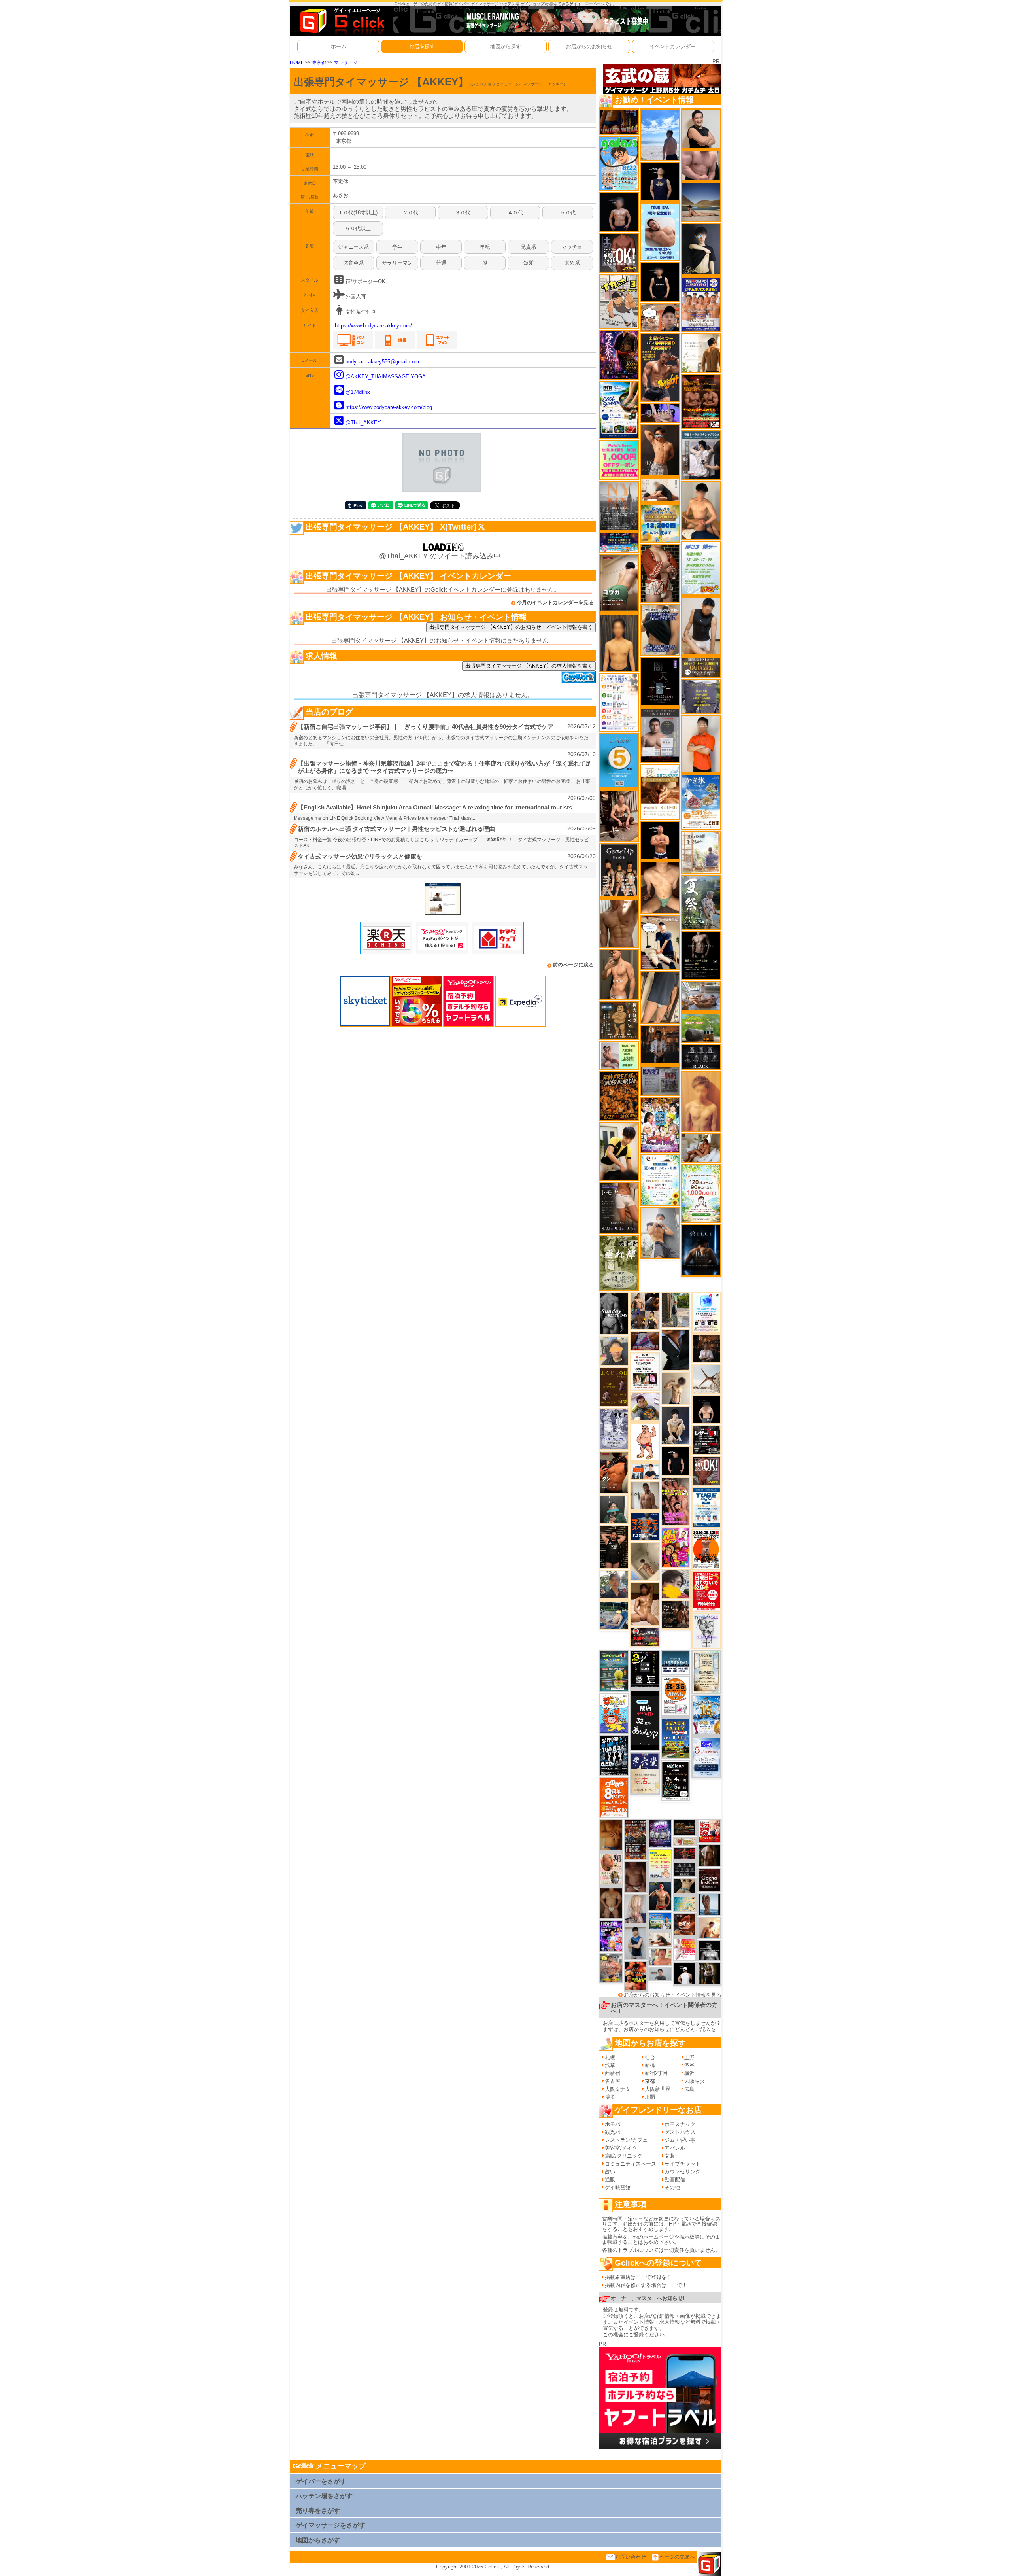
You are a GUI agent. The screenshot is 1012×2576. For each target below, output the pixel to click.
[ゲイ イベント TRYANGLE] (706, 1631)
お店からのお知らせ (589, 46)
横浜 (689, 2073)
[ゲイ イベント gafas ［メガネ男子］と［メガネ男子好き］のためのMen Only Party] (619, 163)
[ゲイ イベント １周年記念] (660, 997)
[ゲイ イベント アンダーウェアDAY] (701, 1057)
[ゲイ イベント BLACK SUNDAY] (614, 1313)
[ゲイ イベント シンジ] (660, 450)
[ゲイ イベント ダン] (614, 1472)
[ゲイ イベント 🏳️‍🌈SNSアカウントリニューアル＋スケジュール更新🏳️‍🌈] (701, 353)
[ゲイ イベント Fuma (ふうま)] (660, 181)
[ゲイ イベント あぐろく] (685, 1949)
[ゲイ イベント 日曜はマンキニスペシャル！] (645, 1526)
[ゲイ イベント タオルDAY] (685, 1869)
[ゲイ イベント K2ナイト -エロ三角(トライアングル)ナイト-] (685, 1853)
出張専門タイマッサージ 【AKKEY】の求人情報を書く (529, 666)
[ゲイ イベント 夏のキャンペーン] (701, 1193)
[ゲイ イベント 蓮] (709, 1973)
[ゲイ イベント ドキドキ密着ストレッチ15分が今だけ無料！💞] (701, 955)
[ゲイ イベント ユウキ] (701, 1101)
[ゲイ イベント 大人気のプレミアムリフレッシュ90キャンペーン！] (660, 412)
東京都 (319, 62)
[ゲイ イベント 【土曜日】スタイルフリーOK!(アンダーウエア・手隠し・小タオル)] (619, 252)
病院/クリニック (624, 2156)
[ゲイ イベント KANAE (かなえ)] (660, 282)
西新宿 (613, 2073)
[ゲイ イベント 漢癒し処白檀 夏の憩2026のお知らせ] (701, 852)
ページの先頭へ (677, 2557)
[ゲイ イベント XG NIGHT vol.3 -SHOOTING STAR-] (706, 1312)
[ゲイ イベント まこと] (675, 1388)
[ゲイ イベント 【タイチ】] (619, 923)
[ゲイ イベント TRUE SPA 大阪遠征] (619, 1056)
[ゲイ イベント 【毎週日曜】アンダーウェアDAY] (645, 1341)
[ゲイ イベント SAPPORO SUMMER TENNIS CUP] (614, 1755)
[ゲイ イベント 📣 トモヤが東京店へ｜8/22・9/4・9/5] (619, 1208)
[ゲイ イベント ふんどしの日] (614, 1387)
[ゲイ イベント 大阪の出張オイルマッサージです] (660, 1232)
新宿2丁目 (656, 2073)
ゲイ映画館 (618, 2187)
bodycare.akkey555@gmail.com (382, 362)
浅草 (610, 2065)
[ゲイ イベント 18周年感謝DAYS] (675, 1662)
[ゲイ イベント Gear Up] (619, 870)
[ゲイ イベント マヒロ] (614, 1350)
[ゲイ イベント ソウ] (614, 1509)
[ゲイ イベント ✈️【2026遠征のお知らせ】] (619, 702)
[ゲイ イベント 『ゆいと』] (675, 1425)
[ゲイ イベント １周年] (675, 1780)
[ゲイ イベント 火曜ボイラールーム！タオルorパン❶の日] (636, 1976)
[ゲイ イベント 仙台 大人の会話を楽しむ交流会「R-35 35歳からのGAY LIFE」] (675, 1696)
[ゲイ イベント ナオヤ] (619, 974)
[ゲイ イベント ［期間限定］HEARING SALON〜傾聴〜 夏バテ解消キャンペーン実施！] (619, 1151)
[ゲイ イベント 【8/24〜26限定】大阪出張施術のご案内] (660, 1939)
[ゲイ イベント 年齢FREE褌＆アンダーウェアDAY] (619, 1096)
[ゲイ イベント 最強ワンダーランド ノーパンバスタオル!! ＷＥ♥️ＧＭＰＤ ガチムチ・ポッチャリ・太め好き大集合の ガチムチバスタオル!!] (701, 304)
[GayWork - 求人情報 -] (578, 676)
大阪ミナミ (618, 2089)
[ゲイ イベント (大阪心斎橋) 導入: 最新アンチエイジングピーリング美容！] (660, 735)
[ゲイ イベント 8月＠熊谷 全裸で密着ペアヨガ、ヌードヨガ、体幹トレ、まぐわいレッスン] (701, 202)
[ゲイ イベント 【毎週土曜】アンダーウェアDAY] (619, 121)
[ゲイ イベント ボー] (675, 1310)
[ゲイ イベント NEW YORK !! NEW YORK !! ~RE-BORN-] (619, 506)
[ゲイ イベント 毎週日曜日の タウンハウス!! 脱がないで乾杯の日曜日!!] (706, 1591)
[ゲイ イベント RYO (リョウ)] (660, 840)
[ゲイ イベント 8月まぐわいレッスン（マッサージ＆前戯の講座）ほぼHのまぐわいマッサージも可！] (701, 996)
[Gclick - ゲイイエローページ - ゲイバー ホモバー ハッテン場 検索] (341, 21)
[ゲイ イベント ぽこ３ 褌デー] (701, 568)
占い (610, 2172)
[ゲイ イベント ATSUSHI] (660, 134)
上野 (689, 2057)
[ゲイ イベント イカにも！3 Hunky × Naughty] (619, 301)
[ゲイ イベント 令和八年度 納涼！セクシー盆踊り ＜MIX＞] (660, 1124)
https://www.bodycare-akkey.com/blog (389, 407)
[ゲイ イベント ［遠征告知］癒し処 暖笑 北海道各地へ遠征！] (701, 510)
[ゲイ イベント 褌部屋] (660, 1080)
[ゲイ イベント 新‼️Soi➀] (611, 1968)
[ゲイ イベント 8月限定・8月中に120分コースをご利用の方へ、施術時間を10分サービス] (660, 1179)
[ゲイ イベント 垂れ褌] (619, 1262)
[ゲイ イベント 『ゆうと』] (701, 249)
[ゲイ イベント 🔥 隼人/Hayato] (685, 1886)
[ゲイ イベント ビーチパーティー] (675, 1738)
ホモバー (615, 2124)
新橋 (650, 2065)
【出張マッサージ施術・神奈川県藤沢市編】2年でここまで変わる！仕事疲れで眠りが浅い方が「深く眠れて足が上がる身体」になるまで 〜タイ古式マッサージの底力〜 (445, 767)
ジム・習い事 (680, 2140)
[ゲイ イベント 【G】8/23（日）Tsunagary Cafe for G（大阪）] (645, 1471)
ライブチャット (683, 2164)
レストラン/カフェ (626, 2140)
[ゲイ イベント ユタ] (645, 1495)
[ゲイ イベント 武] (706, 1348)
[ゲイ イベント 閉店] (706, 1672)
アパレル (675, 2148)
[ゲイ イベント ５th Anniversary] (706, 1757)
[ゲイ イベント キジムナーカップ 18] (614, 1671)
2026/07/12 (582, 726)
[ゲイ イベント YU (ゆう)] (619, 212)
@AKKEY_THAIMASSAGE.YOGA (386, 377)
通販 (610, 2180)
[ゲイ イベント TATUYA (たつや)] (676, 1461)
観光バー (615, 2132)
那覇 (650, 2097)
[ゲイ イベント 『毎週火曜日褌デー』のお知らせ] (611, 1869)
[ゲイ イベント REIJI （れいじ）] (685, 1973)
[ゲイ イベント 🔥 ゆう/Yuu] (660, 573)
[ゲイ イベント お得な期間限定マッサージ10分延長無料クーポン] (660, 317)
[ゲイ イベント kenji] (675, 1349)
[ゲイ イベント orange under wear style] (706, 1549)
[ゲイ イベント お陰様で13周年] (701, 1027)
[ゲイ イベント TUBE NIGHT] (706, 1507)
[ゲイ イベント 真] (709, 1855)
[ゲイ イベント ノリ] (645, 1603)
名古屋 (613, 2081)
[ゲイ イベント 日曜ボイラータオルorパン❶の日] (675, 1501)
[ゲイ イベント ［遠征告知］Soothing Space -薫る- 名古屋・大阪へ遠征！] (636, 1942)
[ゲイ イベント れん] (636, 1909)
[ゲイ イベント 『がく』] (660, 1896)
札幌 (610, 2057)
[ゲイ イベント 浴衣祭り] (619, 355)
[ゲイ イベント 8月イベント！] (619, 542)
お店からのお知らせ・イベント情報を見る (673, 1995)
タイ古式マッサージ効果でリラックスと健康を (360, 856)
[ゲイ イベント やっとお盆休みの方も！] (701, 401)
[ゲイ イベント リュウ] (619, 642)
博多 (610, 2097)
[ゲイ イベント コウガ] (619, 583)
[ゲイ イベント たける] (611, 1835)
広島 (689, 2089)
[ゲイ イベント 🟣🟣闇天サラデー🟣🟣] (660, 682)
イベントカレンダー (673, 46)
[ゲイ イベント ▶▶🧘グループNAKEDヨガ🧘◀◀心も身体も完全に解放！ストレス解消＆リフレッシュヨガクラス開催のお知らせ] (676, 1614)
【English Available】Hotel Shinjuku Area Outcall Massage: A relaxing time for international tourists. (436, 807)
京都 (650, 2081)
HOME (297, 62)
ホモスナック (680, 2124)
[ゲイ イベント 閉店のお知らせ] (645, 1720)
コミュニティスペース (631, 2164)
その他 (672, 2187)
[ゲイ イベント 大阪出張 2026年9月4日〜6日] (685, 1924)
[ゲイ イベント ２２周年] (614, 1713)
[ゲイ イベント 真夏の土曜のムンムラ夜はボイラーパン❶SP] (660, 367)
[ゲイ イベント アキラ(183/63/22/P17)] (614, 1584)
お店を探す (422, 46)
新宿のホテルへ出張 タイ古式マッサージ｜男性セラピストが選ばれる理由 (396, 829)
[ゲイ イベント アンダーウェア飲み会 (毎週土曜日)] (701, 695)
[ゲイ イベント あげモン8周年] (614, 1797)
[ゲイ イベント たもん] (636, 1876)
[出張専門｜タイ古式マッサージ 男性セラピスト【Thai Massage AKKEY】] (443, 898)
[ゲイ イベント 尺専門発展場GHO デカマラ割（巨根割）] (709, 1830)
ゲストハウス (680, 2132)
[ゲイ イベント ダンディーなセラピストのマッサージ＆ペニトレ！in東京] (709, 1904)
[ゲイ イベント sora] (660, 887)
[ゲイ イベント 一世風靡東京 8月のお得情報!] (660, 630)
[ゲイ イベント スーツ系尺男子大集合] (685, 1828)
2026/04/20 (582, 856)
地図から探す (506, 46)
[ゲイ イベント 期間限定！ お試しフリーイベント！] (701, 667)
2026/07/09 (582, 798)
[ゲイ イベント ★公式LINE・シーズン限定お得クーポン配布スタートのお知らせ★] (619, 460)
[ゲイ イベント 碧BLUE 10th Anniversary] (701, 1250)
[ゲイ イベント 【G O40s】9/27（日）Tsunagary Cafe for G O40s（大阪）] (660, 1974)
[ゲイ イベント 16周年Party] (706, 1715)
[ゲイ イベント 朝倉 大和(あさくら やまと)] (701, 165)
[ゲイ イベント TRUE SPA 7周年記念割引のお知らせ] (660, 232)
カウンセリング (683, 2172)
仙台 (650, 2057)
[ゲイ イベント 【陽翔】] (645, 1310)
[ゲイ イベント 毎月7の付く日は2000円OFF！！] (685, 1841)
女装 (670, 2156)
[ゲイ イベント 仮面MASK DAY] (709, 1950)
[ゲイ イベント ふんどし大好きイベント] (619, 1020)
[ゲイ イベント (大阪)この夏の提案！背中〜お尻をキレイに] (701, 455)
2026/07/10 (582, 754)
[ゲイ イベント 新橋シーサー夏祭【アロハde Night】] (701, 902)
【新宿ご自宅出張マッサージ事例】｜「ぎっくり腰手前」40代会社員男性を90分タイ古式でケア (426, 727)
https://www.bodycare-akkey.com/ (373, 326)
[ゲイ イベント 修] (660, 1044)
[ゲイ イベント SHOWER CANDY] (660, 1833)
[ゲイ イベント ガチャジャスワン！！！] (709, 1879)
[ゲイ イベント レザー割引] (706, 1440)
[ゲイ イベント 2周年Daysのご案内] (645, 1669)
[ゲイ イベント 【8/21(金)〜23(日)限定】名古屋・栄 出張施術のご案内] (660, 489)
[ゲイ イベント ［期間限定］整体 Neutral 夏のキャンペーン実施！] (701, 626)
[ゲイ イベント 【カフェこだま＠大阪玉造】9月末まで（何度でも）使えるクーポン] (701, 802)
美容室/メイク (621, 2148)
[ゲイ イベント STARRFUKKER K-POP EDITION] (611, 1936)
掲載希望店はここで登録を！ (638, 2277)
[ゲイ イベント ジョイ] (614, 1615)
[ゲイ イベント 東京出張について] (660, 1921)
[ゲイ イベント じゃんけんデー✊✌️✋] (660, 1864)
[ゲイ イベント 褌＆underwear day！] (645, 1371)
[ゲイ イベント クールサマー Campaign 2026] (619, 409)
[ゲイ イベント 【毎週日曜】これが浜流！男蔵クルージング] (645, 1636)
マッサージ (346, 62)
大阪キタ (695, 2081)
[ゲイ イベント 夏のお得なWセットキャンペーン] (660, 523)
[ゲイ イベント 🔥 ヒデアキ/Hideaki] (614, 1547)
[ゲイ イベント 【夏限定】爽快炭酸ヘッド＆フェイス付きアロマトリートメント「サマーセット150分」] (685, 1903)
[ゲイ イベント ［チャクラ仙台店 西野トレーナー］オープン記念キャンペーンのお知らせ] (701, 744)
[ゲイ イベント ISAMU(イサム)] (706, 1409)
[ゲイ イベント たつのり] (611, 1902)
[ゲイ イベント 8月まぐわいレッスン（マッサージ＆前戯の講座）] (701, 1147)
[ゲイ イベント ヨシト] (676, 1584)
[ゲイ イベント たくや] (709, 1928)
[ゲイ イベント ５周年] (619, 760)
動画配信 (675, 2180)
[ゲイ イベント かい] (645, 1561)
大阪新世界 (658, 2089)
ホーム (339, 46)
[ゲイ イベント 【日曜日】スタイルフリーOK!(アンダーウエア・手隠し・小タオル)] (706, 1471)
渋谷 (689, 2065)
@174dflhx (358, 392)
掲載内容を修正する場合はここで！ (646, 2285)
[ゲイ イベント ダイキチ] (645, 1406)
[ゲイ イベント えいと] (660, 1957)
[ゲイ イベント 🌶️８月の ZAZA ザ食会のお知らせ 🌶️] (636, 1839)
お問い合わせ (631, 2557)
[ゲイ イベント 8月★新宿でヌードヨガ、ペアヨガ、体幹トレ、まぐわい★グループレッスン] (706, 1379)
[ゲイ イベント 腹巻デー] (614, 1429)
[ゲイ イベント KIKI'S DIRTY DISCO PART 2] (675, 1547)
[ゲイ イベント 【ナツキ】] (619, 815)
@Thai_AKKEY (363, 423)
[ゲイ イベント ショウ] (701, 128)
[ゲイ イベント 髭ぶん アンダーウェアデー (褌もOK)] (645, 1442)
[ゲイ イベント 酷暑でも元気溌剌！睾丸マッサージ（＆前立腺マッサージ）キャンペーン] (660, 792)
